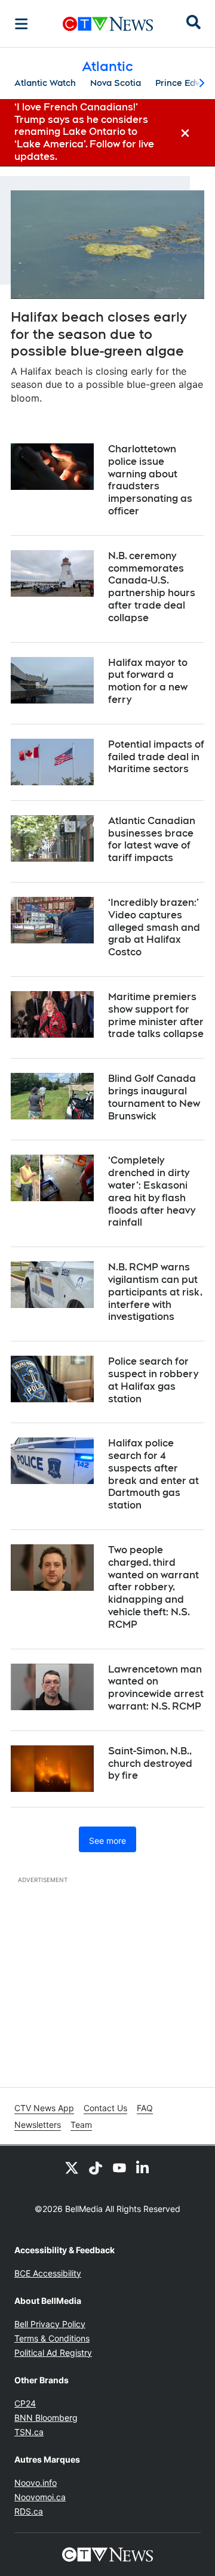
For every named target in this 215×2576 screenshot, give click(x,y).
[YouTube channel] (119, 2167)
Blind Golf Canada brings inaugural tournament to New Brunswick (154, 1097)
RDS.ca (29, 2511)
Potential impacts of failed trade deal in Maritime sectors (156, 757)
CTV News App (44, 2108)
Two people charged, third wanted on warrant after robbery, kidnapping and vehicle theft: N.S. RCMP (153, 1587)
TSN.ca (29, 2432)
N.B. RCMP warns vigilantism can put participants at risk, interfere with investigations (155, 1292)
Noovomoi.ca (40, 2497)
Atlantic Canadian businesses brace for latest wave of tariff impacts (152, 839)
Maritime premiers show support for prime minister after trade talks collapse (156, 1015)
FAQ (145, 2108)
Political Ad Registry (53, 2353)
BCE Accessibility (48, 2273)
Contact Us (105, 2108)
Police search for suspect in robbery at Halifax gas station (153, 1380)
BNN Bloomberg (46, 2418)
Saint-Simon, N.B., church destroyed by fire (150, 1764)
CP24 (25, 2403)
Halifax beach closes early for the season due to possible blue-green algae (99, 334)
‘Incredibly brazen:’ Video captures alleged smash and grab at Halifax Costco (154, 927)
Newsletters (38, 2125)
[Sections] (21, 24)
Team (81, 2125)
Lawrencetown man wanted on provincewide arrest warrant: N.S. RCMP (156, 1688)
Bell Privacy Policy (50, 2324)
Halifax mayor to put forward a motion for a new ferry (148, 681)
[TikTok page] (96, 2167)
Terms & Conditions (52, 2338)
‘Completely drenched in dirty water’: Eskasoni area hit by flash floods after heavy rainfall (152, 1191)
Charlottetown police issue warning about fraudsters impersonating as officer (150, 480)
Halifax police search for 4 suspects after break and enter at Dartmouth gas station (153, 1474)
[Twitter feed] (72, 2167)
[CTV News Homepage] (108, 24)
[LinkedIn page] (143, 2167)
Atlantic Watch (45, 83)
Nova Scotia (116, 83)
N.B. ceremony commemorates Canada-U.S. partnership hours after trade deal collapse (152, 587)
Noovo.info (36, 2483)
